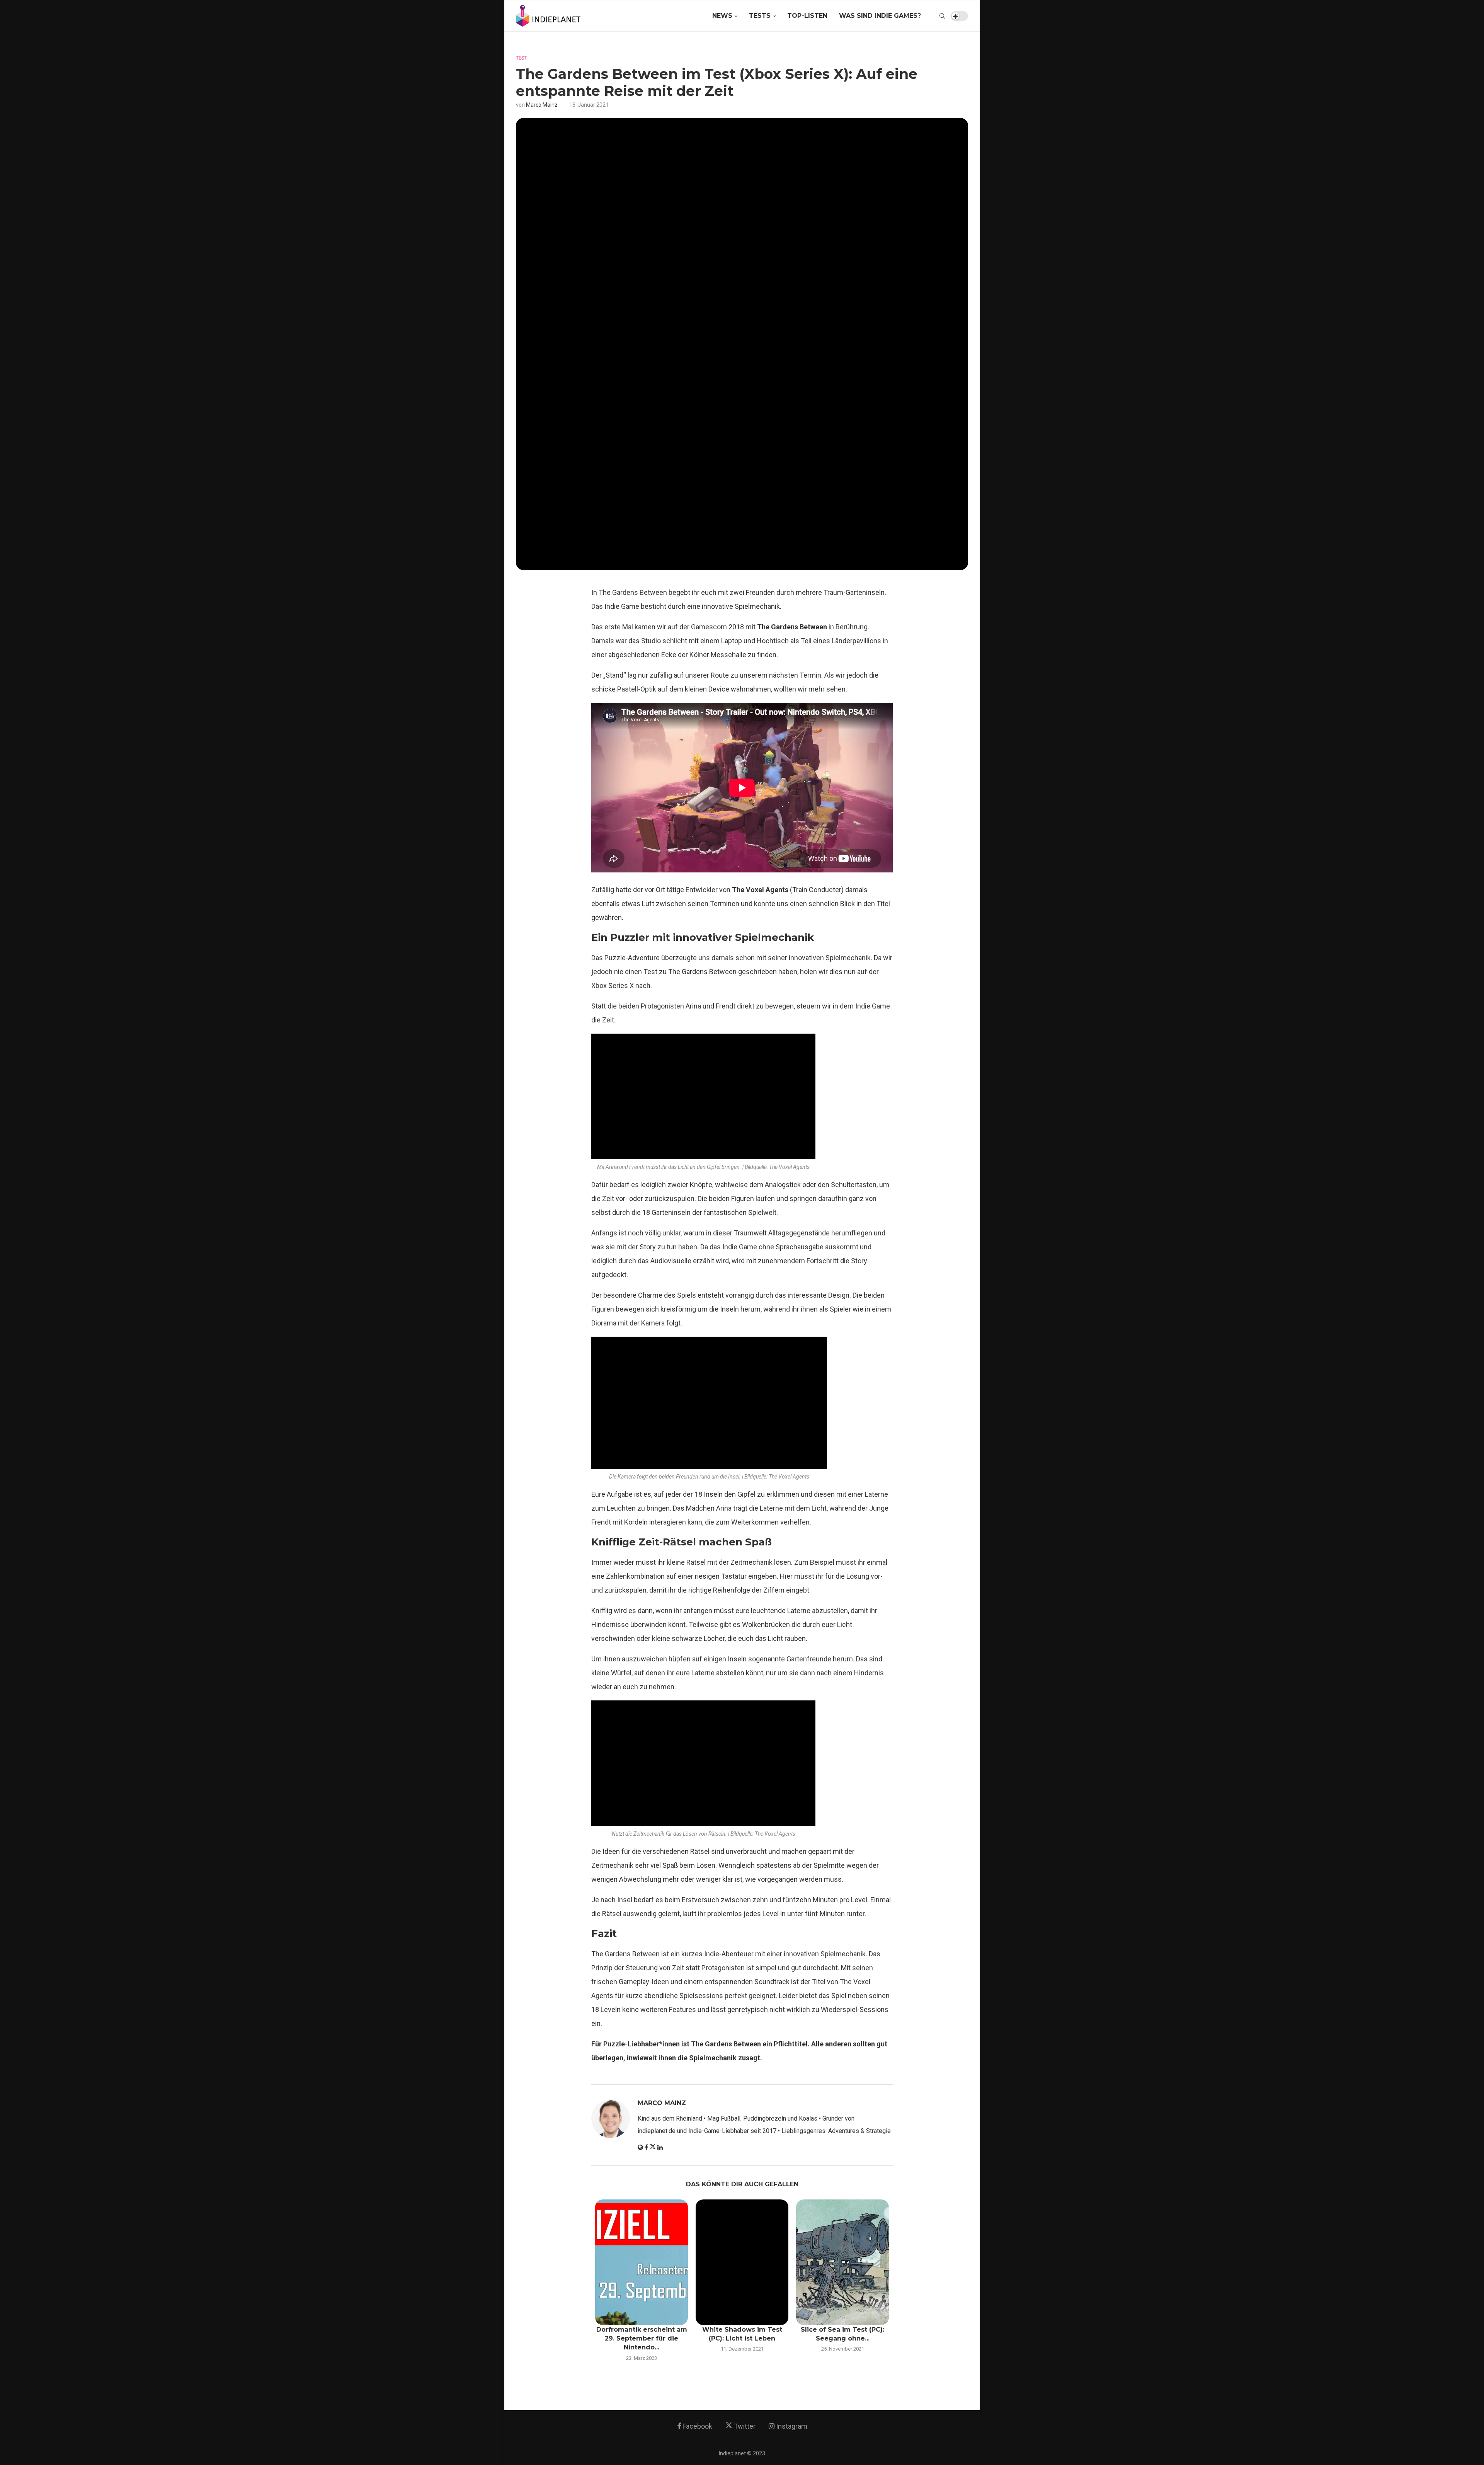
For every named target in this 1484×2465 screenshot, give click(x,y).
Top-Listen (807, 16)
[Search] (942, 16)
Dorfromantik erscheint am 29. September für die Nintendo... (642, 2339)
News (722, 16)
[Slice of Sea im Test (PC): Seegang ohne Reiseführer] (842, 2262)
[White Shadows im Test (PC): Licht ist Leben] (742, 2262)
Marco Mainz (542, 105)
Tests (760, 16)
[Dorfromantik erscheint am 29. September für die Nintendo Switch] (642, 2262)
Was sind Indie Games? (880, 16)
